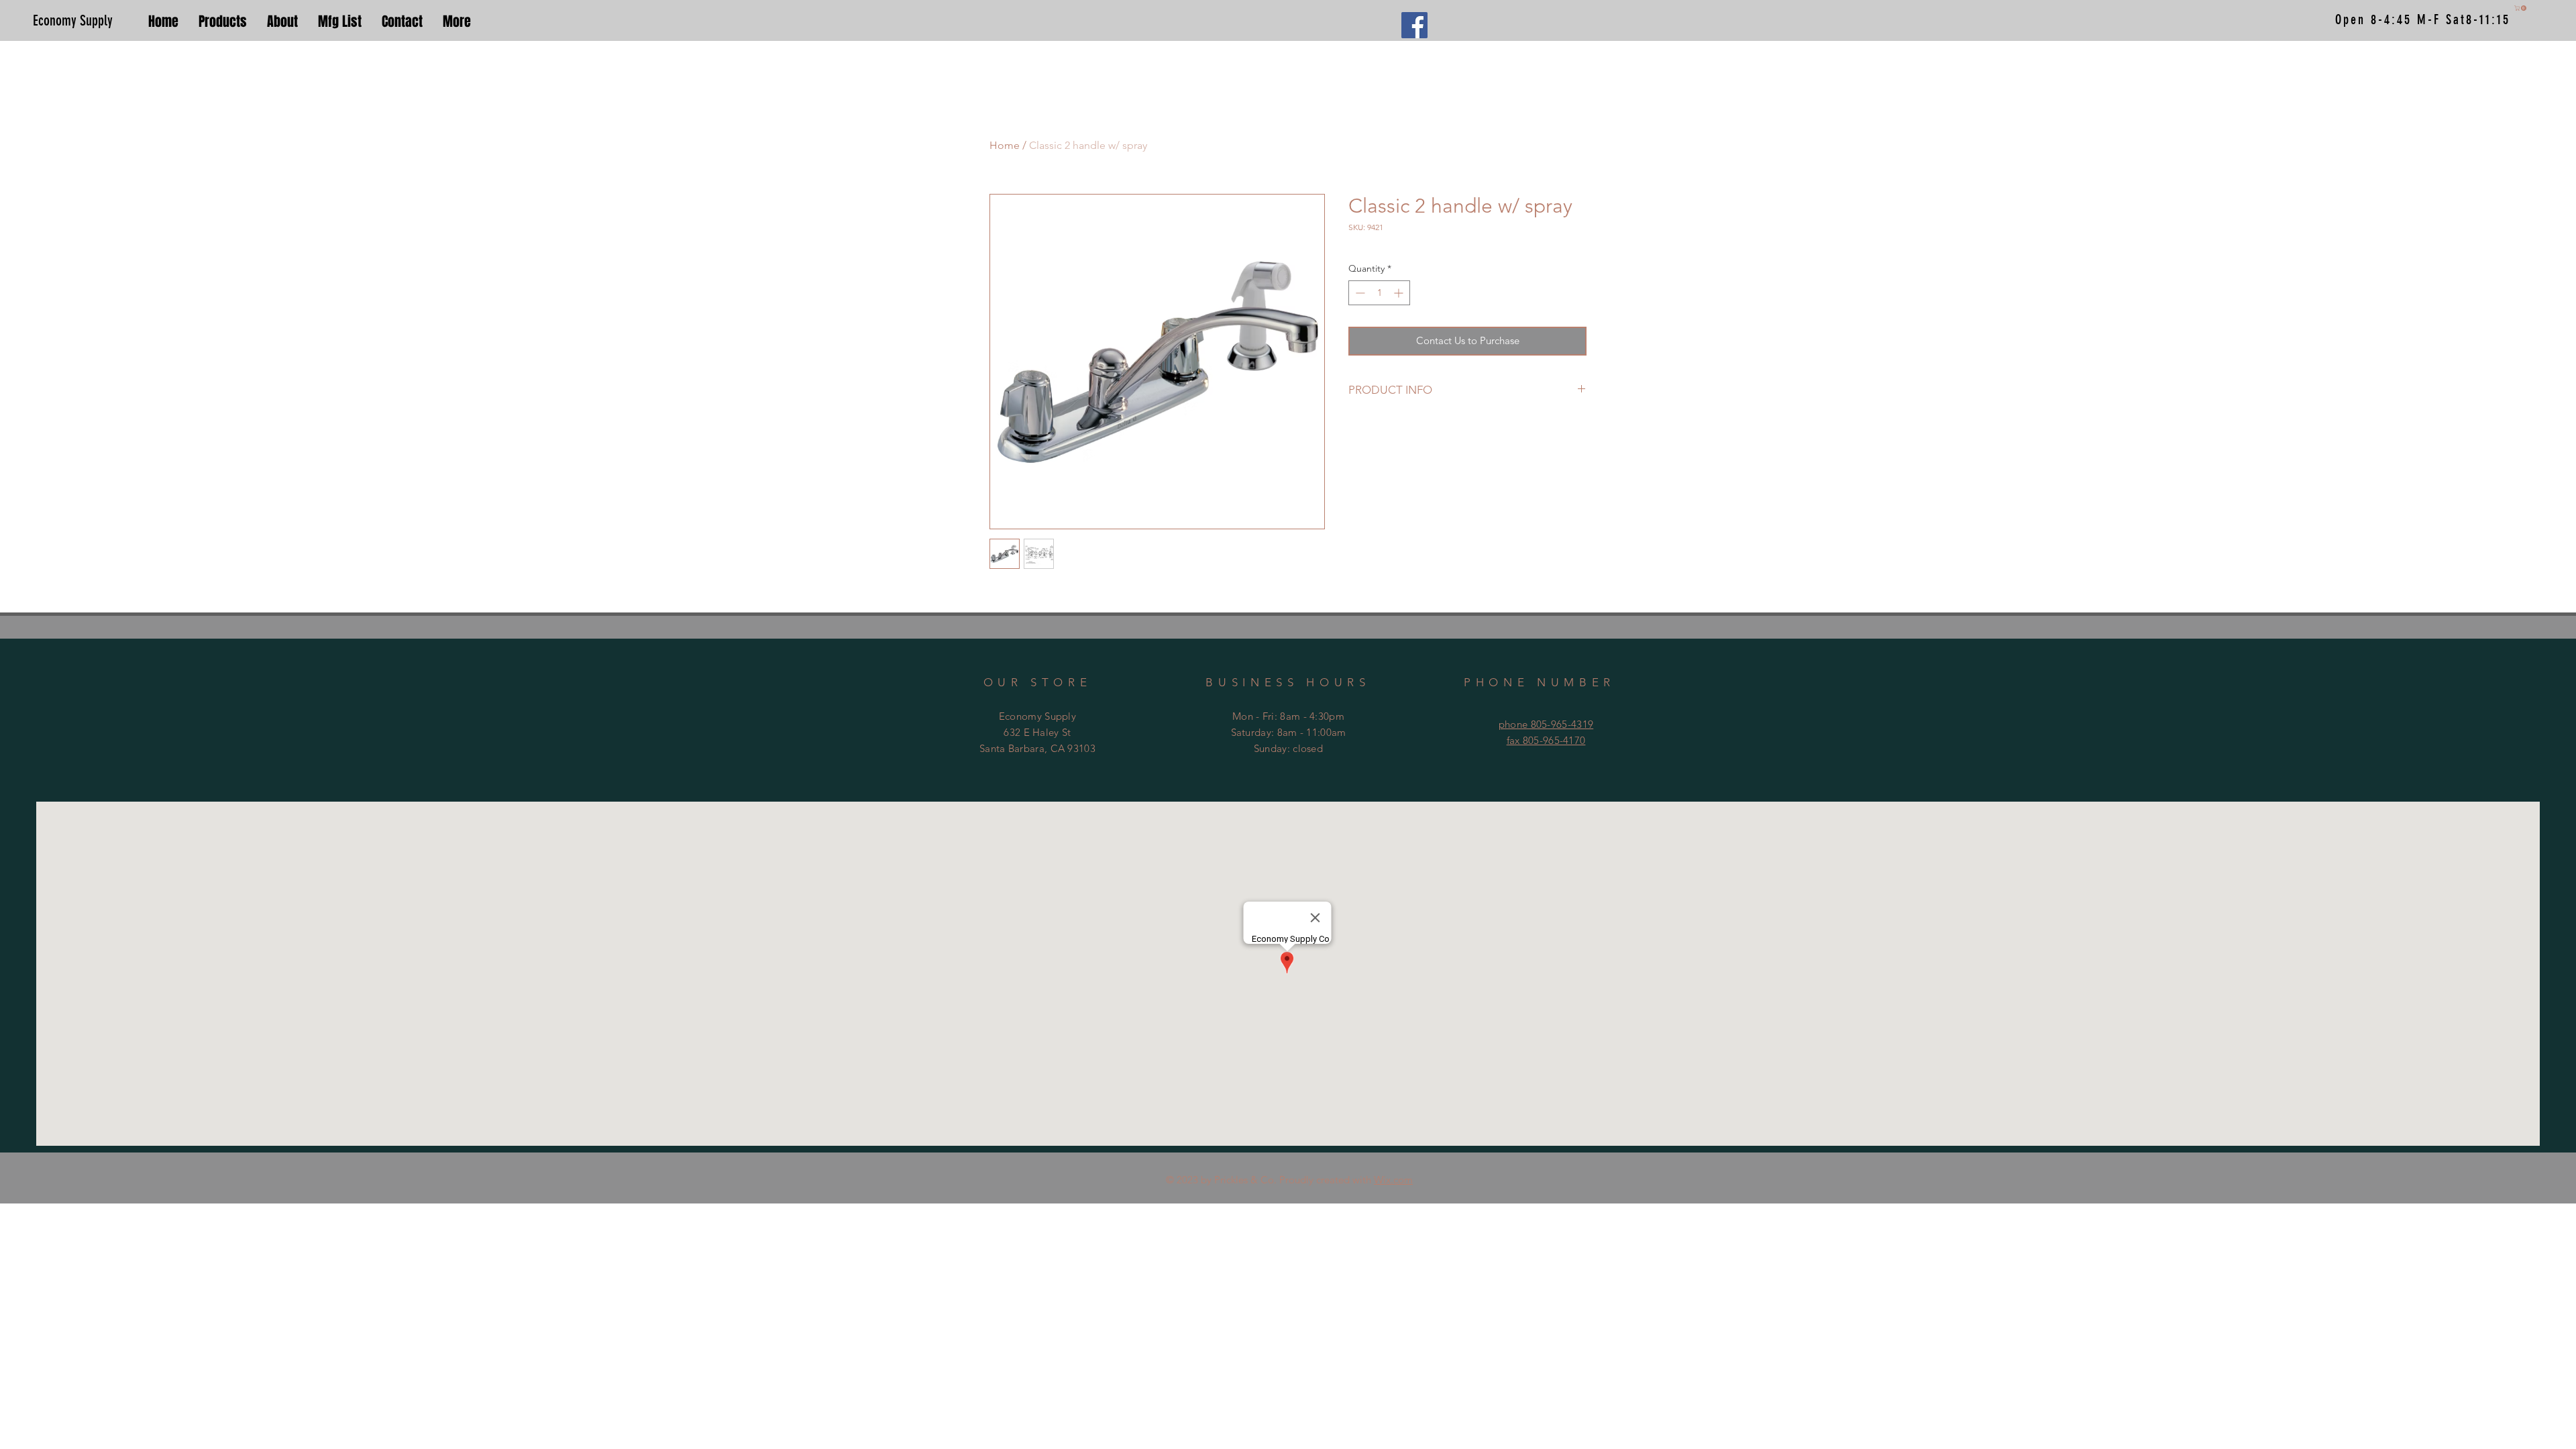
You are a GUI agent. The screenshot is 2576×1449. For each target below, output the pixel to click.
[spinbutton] (1379, 293)
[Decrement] (1359, 293)
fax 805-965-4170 (1546, 740)
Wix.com (1393, 1180)
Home (1005, 145)
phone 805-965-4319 (1546, 724)
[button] (2521, 8)
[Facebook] (1414, 25)
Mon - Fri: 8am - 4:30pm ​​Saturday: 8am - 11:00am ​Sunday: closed (1289, 732)
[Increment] (1400, 293)
